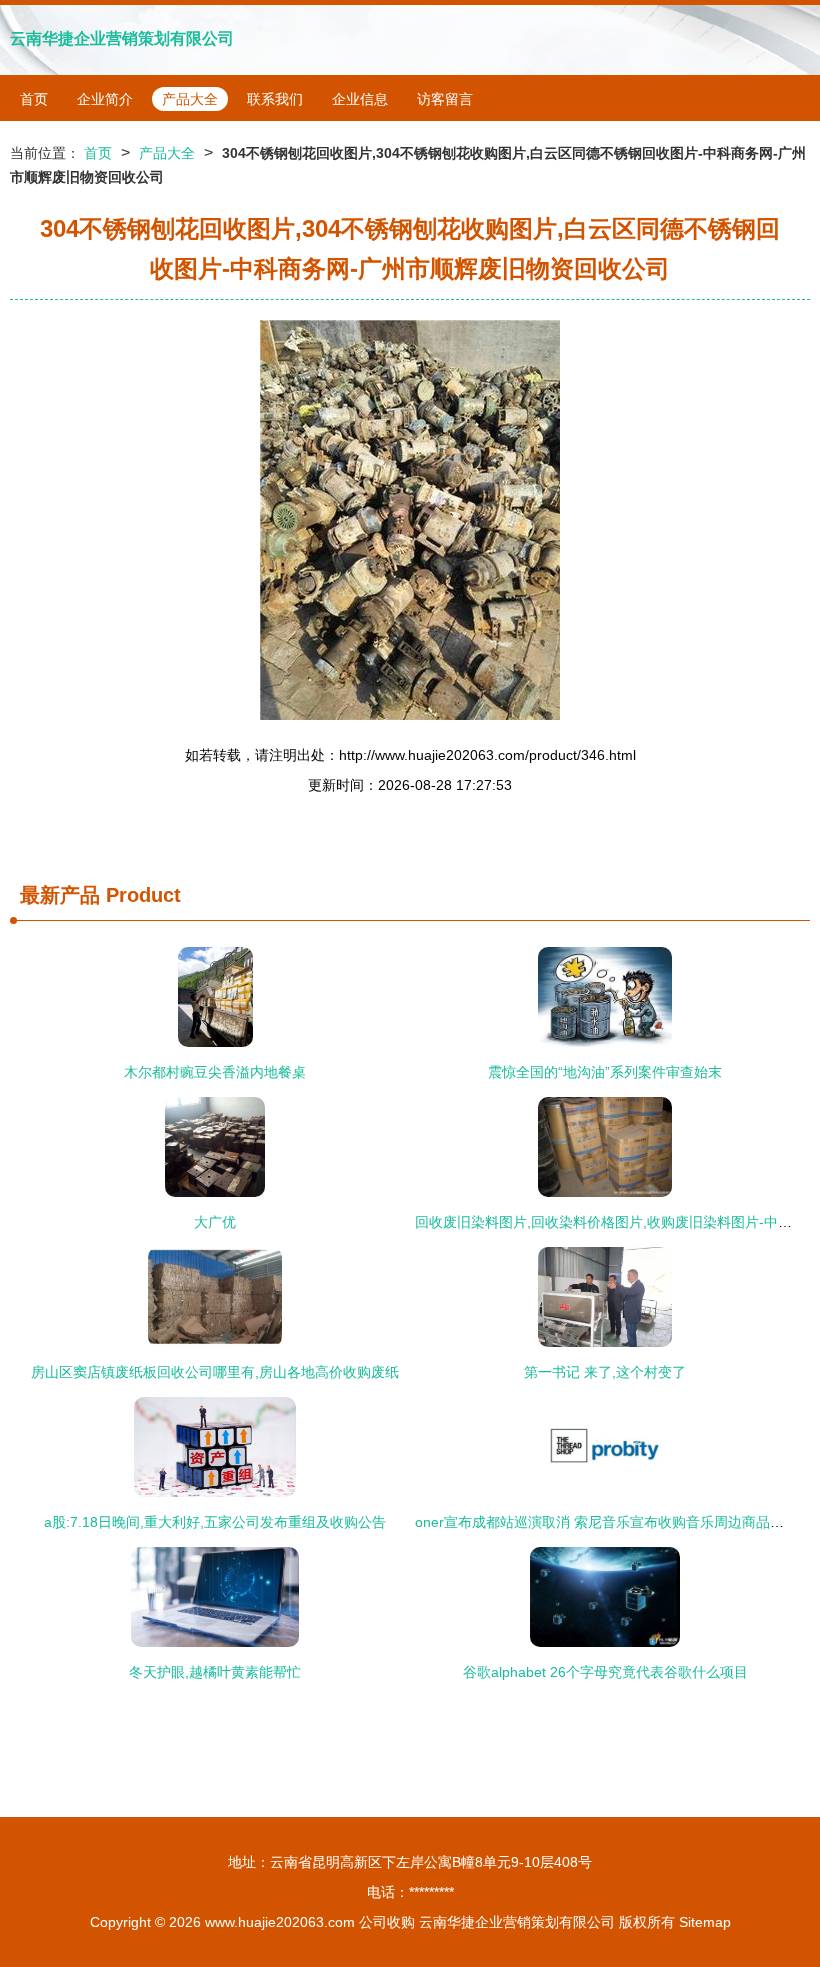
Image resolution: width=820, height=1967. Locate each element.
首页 (34, 99)
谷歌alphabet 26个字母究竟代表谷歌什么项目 (605, 1672)
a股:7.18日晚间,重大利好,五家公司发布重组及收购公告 (215, 1522)
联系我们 (275, 99)
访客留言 (445, 99)
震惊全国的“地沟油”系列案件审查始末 (605, 1072)
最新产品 (60, 895)
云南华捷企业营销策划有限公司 (122, 38)
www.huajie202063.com (280, 1922)
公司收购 (387, 1922)
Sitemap (705, 1922)
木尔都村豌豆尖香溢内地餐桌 (215, 1072)
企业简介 (105, 99)
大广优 (215, 1222)
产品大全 (190, 99)
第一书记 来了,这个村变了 (605, 1372)
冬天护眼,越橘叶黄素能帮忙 (215, 1672)
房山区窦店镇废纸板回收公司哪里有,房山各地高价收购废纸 (215, 1372)
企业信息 (360, 99)
